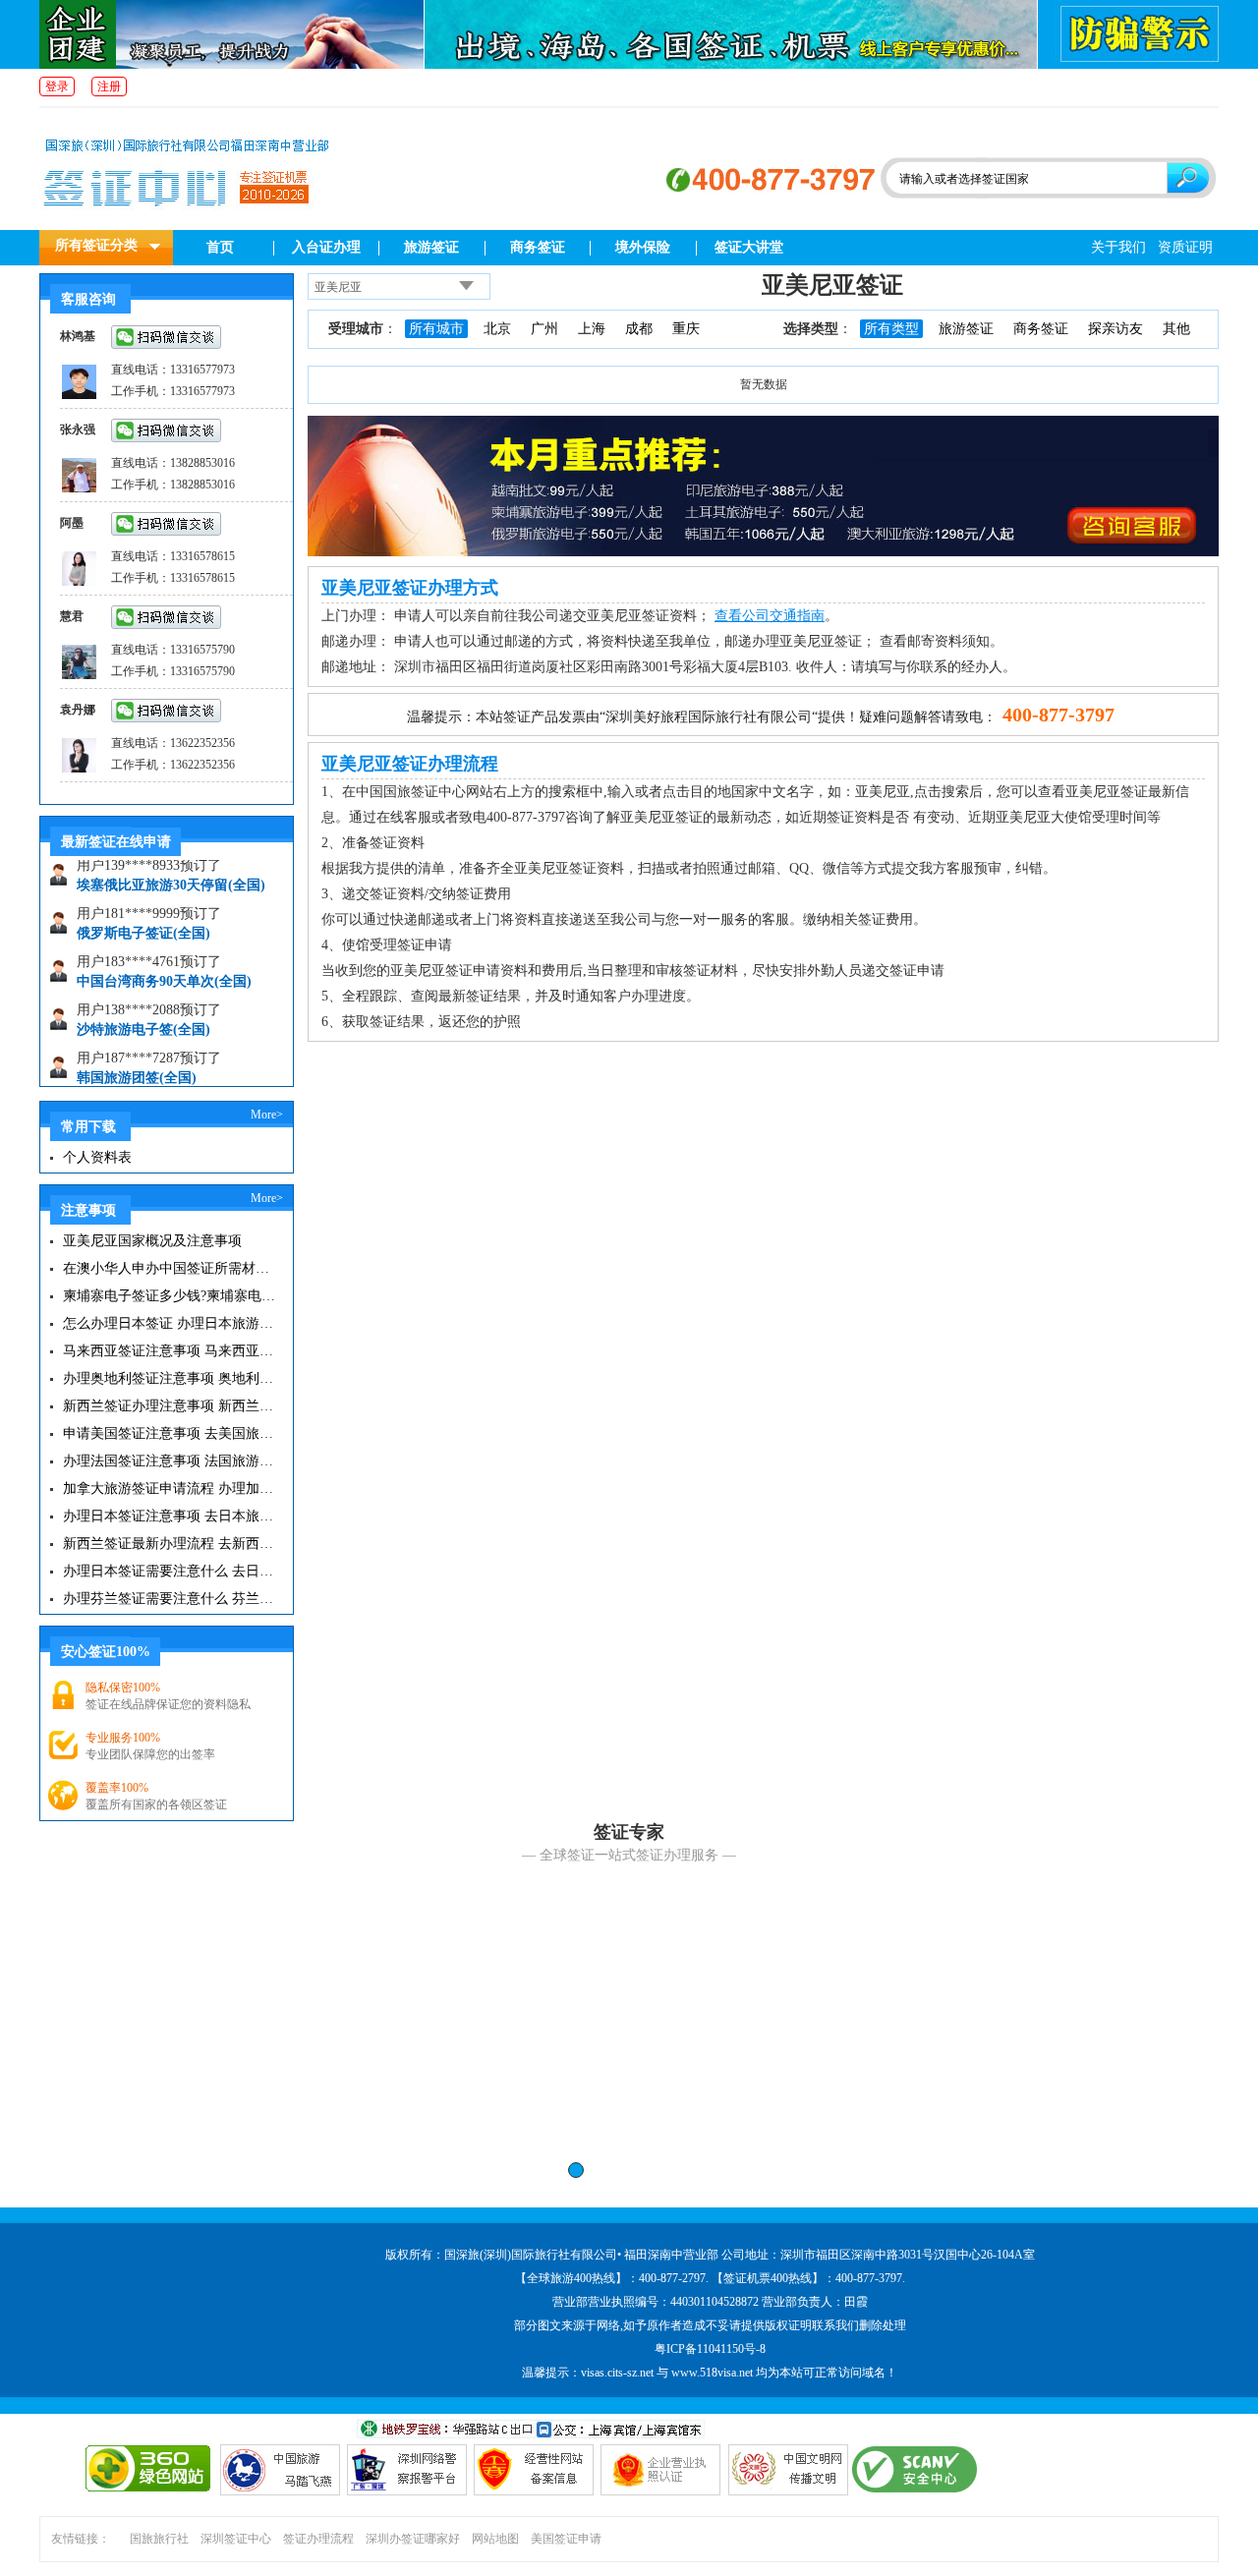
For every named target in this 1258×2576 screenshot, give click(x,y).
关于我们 (1118, 247)
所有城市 (436, 329)
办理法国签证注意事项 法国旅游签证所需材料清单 (170, 1461)
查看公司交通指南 (770, 616)
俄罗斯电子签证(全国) (143, 916)
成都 (639, 329)
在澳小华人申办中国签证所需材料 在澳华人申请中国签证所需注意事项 (170, 1268)
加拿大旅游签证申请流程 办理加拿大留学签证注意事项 (170, 1488)
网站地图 (495, 2539)
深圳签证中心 (236, 2539)
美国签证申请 (566, 2539)
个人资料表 (97, 1157)
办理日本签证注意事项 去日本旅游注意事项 (170, 1516)
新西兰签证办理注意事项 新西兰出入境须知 (170, 1406)
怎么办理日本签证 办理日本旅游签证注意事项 (170, 1323)
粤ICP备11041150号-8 (710, 2349)
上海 (592, 329)
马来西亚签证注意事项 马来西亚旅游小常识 (170, 1351)
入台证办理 (326, 247)
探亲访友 (1115, 329)
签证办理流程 (318, 2539)
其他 (1176, 329)
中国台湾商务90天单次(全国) (164, 965)
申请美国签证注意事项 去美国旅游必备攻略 (170, 1433)
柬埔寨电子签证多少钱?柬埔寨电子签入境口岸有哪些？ (170, 1296)
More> (267, 1115)
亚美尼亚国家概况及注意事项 (152, 1241)
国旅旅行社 (159, 2539)
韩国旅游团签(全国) (137, 1061)
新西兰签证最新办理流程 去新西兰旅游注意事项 (170, 1544)
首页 (220, 247)
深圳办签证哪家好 (413, 2539)
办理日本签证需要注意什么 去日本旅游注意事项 (170, 1571)
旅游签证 (431, 247)
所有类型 (891, 329)
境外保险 (643, 247)
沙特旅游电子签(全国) (143, 1013)
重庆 (686, 329)
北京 (497, 329)
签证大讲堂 (749, 247)
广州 (544, 329)
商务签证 (538, 247)
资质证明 (1185, 247)
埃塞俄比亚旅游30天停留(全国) (171, 868)
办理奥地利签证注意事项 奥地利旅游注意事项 (170, 1378)
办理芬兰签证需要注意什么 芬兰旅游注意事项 (170, 1599)
